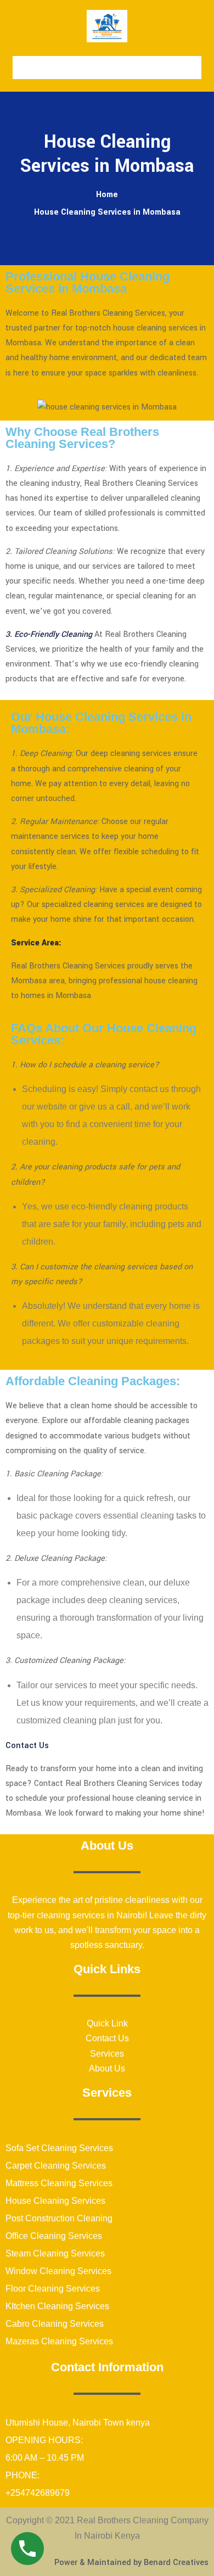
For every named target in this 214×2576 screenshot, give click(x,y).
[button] (107, 68)
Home (107, 195)
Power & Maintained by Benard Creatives (131, 2563)
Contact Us (27, 1746)
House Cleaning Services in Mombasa (107, 212)
